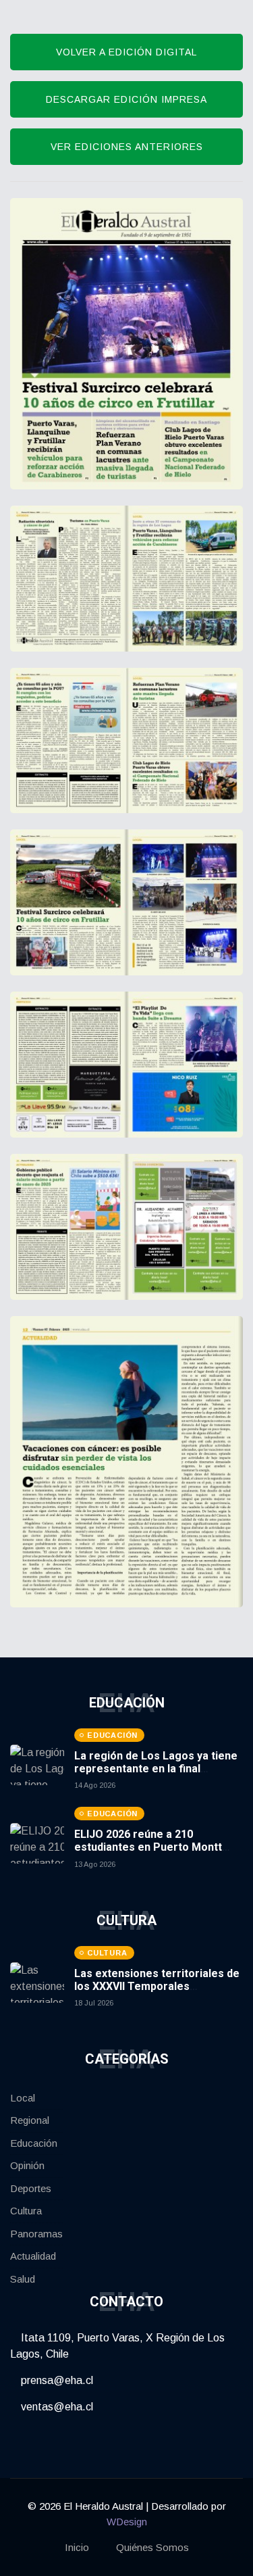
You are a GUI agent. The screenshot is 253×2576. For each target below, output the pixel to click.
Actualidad (33, 2256)
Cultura (26, 2211)
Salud (23, 2279)
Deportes (31, 2188)
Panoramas (36, 2234)
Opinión (27, 2165)
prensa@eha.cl (56, 2380)
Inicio (77, 2547)
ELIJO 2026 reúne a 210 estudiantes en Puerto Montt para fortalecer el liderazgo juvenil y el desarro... (148, 1854)
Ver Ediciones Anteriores (127, 147)
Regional (30, 2120)
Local (23, 2098)
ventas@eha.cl (56, 2407)
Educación (34, 2143)
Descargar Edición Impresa (126, 99)
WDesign (127, 2522)
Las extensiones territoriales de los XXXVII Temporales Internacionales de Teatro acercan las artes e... (157, 1993)
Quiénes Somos (152, 2547)
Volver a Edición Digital (126, 52)
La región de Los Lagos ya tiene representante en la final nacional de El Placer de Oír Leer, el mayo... (159, 1775)
